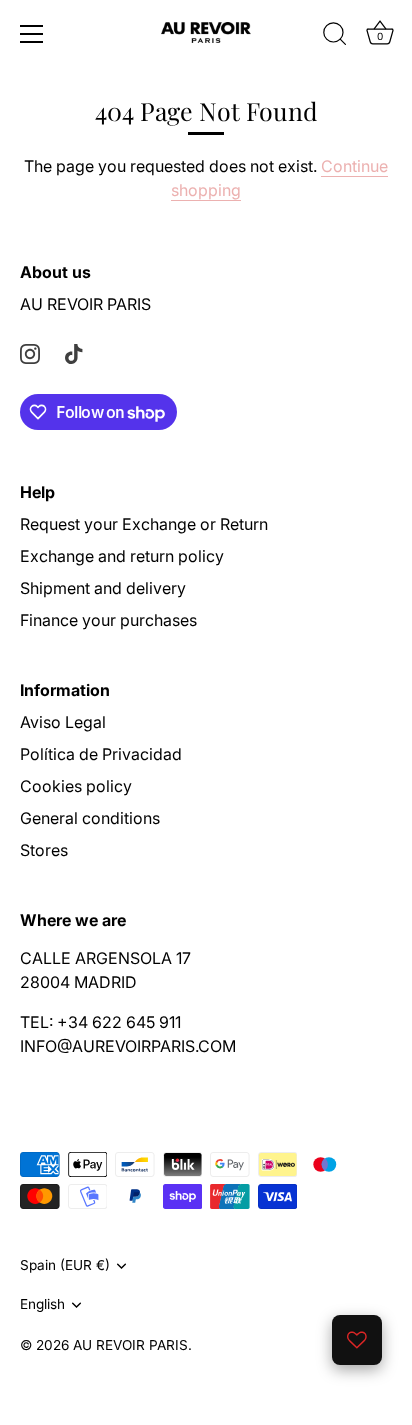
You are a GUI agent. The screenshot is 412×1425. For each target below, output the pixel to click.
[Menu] (32, 34)
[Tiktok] (74, 352)
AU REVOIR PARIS (85, 304)
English (42, 1304)
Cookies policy (76, 786)
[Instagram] (30, 352)
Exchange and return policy (122, 556)
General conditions (90, 818)
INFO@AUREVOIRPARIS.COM (128, 1046)
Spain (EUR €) (65, 1265)
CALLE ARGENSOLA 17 (105, 958)
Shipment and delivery (103, 588)
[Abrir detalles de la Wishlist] (357, 1340)
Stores (44, 850)
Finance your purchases (108, 620)
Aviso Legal (63, 722)
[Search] (335, 37)
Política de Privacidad (101, 754)
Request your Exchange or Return (144, 524)
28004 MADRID (78, 982)
